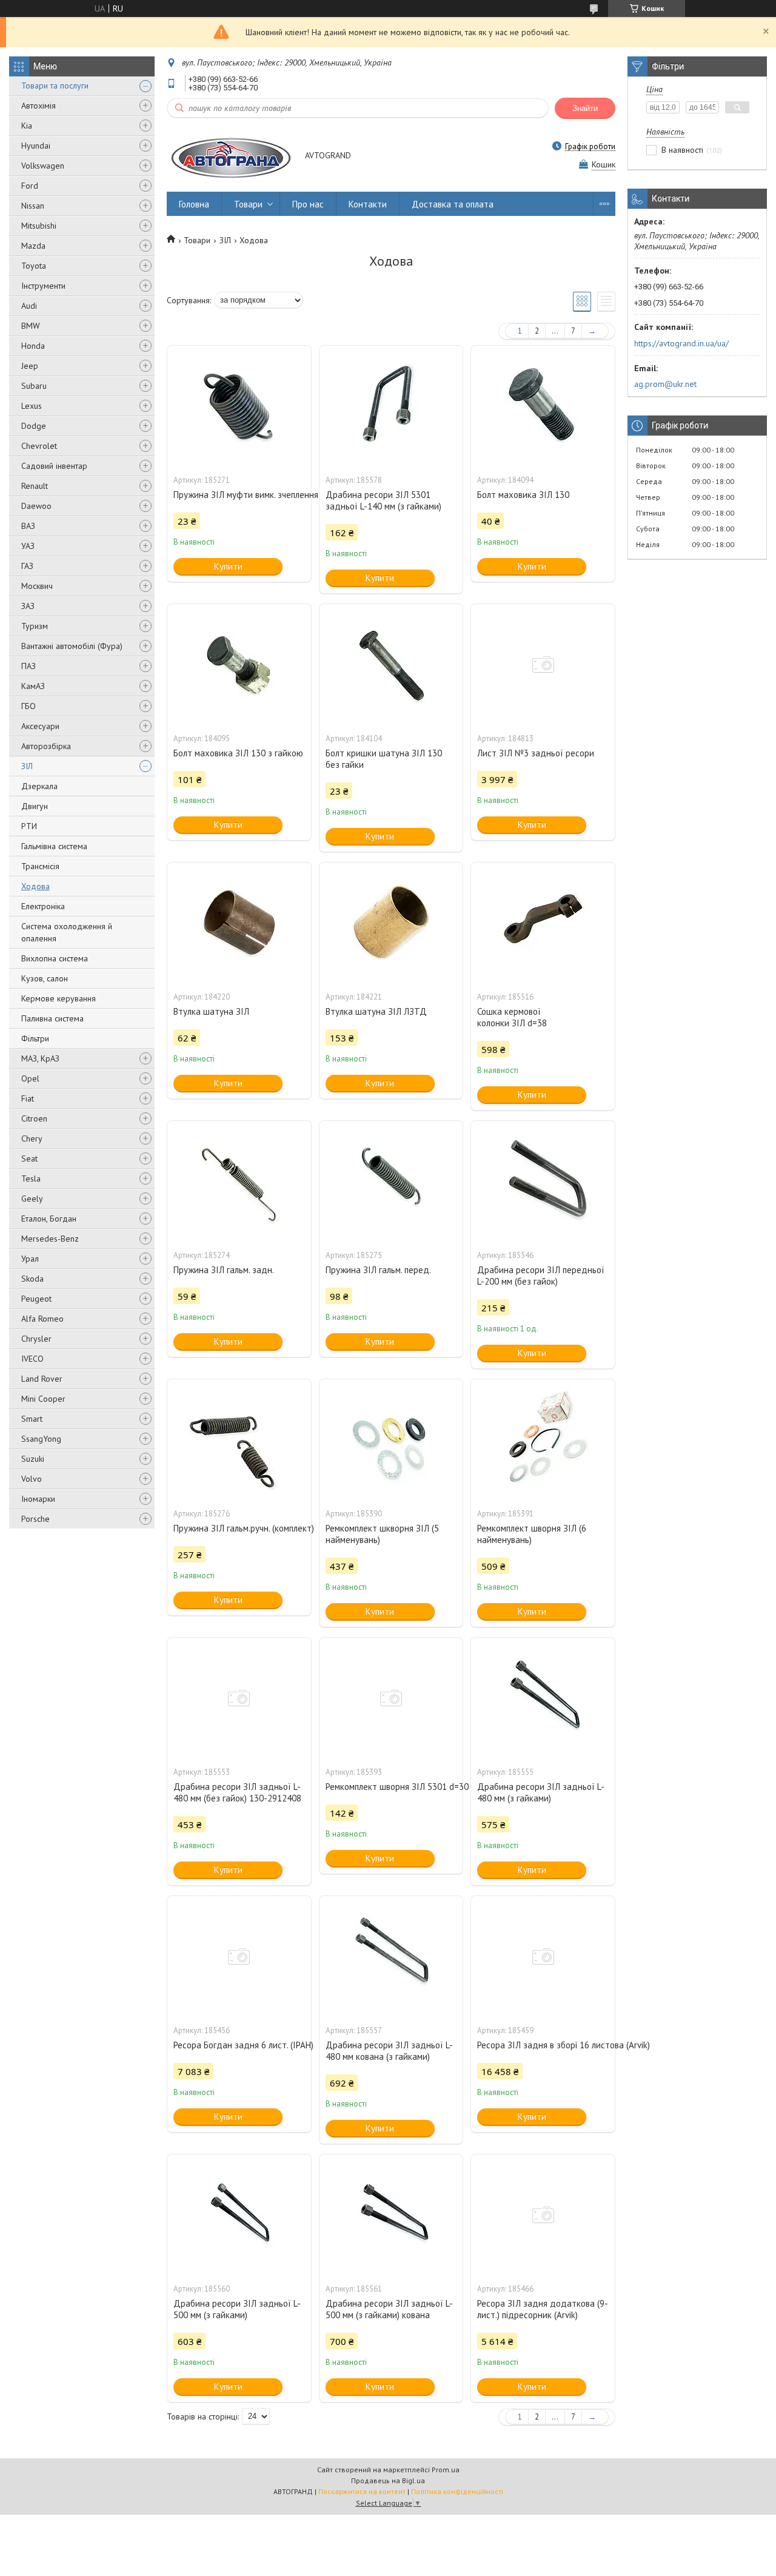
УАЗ (28, 546)
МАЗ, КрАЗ (40, 1058)
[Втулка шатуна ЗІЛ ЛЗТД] (391, 923)
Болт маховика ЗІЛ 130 (523, 495)
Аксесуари (40, 726)
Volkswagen (43, 166)
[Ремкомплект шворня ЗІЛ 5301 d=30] (391, 1698)
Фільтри (35, 1038)
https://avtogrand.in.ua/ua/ (681, 343)
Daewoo (36, 506)
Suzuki (33, 1459)
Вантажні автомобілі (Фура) (72, 646)
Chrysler (36, 1339)
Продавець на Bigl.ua (388, 2480)
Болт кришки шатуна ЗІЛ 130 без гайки (384, 759)
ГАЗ (27, 566)
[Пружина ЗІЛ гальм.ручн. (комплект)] (239, 1440)
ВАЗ (28, 526)
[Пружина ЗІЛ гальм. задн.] (239, 1182)
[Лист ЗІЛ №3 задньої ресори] (543, 665)
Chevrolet (39, 446)
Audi (29, 306)
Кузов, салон (45, 978)
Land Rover (42, 1379)
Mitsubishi (39, 226)
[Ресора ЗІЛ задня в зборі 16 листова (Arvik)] (543, 1957)
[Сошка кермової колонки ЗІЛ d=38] (543, 923)
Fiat (28, 1098)
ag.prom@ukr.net (665, 384)
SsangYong (41, 1439)
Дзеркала (39, 786)
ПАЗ (28, 666)
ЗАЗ (28, 606)
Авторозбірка (46, 746)
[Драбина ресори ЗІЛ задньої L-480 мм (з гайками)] (543, 1698)
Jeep (30, 366)
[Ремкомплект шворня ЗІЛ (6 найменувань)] (543, 1440)
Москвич (37, 586)
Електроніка (43, 906)
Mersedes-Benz (50, 1239)
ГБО (28, 706)
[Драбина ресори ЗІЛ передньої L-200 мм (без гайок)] (543, 1182)
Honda (33, 346)
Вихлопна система (55, 958)
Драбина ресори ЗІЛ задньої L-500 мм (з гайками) (237, 2309)
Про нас (308, 204)
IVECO (32, 1359)
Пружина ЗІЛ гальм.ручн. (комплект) (239, 1528)
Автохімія (38, 106)
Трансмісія (40, 866)
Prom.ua (446, 2470)
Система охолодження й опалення (67, 932)
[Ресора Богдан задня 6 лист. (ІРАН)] (239, 1957)
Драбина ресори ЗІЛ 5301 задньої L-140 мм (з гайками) (383, 500)
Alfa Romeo (42, 1319)
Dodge (34, 426)
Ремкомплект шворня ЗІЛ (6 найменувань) (532, 1534)
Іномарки (38, 1499)
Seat (29, 1159)
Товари (248, 204)
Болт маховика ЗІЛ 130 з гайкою (238, 753)
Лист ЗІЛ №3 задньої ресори (536, 753)
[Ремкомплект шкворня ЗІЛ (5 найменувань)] (391, 1440)
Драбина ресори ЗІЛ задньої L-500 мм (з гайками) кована (389, 2309)
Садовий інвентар (54, 466)
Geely (32, 1199)
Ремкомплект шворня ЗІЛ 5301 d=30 (391, 1787)
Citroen (34, 1118)
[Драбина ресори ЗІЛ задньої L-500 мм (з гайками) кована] (391, 2215)
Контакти (368, 204)
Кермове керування (59, 998)
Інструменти (43, 286)
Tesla (31, 1179)
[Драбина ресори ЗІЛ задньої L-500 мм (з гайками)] (239, 2215)
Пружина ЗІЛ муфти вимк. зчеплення (239, 495)
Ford (30, 186)
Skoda (32, 1279)
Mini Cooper (43, 1399)
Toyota (34, 266)
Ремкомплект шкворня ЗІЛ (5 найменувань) (382, 1534)
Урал (30, 1259)
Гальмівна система (54, 846)
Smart (32, 1419)
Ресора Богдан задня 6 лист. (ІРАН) (239, 2045)
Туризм (35, 626)
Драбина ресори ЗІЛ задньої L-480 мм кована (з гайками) (389, 2051)
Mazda (33, 246)
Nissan (33, 206)
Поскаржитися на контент (362, 2491)
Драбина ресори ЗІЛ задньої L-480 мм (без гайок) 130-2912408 (237, 1792)
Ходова (35, 886)
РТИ (29, 826)
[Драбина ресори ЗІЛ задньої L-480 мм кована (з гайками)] (391, 1957)
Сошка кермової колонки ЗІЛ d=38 (512, 1017)
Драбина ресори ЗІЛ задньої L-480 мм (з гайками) (541, 1792)
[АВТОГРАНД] (230, 156)
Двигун (35, 806)
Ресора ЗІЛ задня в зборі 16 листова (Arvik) (543, 2045)
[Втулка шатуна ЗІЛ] (239, 923)
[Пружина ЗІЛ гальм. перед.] (391, 1182)
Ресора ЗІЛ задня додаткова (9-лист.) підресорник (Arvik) (543, 2309)
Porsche (35, 1519)
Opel (30, 1078)
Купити (228, 566)
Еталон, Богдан (49, 1219)
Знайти (585, 108)
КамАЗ (33, 686)
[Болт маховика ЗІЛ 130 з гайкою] (239, 665)
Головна (194, 204)
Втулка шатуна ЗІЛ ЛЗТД (376, 1011)
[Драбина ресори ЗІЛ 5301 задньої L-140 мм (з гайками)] (391, 406)
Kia (27, 126)
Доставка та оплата (453, 204)
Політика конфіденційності (457, 2491)
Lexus (32, 406)
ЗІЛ (27, 766)
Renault (35, 486)
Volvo (32, 1479)
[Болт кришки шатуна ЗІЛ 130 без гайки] (391, 665)
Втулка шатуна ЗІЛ (211, 1011)
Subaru (34, 386)
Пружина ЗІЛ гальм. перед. (378, 1270)
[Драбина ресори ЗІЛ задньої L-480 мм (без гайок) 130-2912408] (239, 1698)
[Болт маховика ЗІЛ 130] (543, 406)
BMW (31, 326)
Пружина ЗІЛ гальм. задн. (224, 1270)
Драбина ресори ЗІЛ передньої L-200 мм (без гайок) (541, 1276)
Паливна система (52, 1018)
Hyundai (36, 146)
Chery (32, 1138)
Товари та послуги (55, 86)
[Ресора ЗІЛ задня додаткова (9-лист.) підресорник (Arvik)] (543, 2215)
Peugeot (36, 1299)
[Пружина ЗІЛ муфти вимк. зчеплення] (239, 406)
